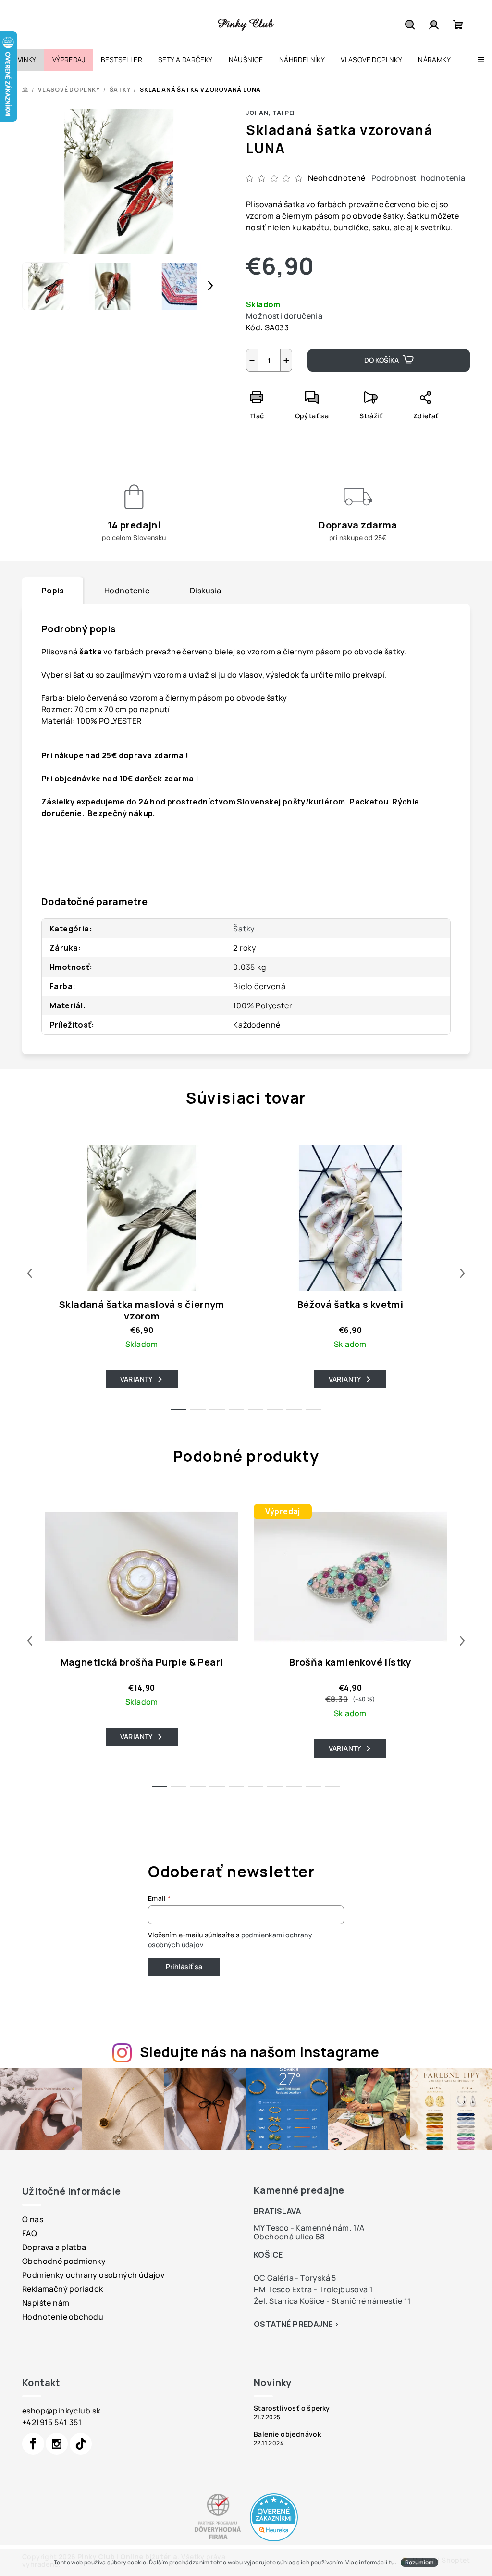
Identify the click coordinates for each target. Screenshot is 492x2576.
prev (30, 1273)
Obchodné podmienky (64, 2261)
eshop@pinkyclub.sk (61, 2411)
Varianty (136, 1379)
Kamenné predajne (299, 2190)
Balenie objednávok (287, 2434)
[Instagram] (57, 2444)
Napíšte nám (46, 2303)
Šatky (244, 929)
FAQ (30, 2233)
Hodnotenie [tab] (127, 591)
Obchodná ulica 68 (289, 2237)
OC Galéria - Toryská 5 (295, 2278)
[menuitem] (22, 60)
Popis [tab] (53, 591)
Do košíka (381, 360)
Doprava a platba (54, 2247)
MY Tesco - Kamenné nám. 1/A (309, 2228)
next (462, 1273)
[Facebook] (33, 2444)
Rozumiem (419, 2562)
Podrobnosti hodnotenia (418, 178)
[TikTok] (81, 2444)
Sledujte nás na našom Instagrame (260, 2052)
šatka (91, 652)
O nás (33, 2219)
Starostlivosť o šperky (292, 2408)
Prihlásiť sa (184, 1967)
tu (392, 2562)
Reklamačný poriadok (63, 2289)
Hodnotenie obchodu (63, 2317)
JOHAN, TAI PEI (270, 113)
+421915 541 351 (52, 2422)
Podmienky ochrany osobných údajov (93, 2275)
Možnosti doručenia (284, 316)
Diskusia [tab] (205, 591)
